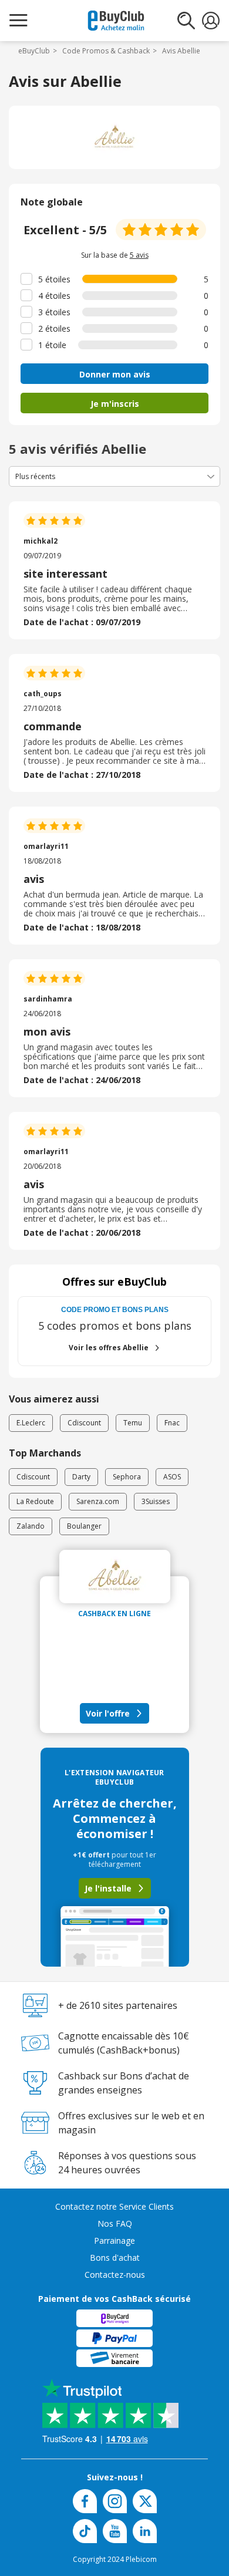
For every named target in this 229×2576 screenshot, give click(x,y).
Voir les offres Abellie (109, 1348)
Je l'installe (108, 1888)
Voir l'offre (108, 1713)
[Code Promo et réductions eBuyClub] (116, 21)
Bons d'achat (115, 2258)
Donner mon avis (115, 374)
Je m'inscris (115, 404)
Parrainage (114, 2240)
